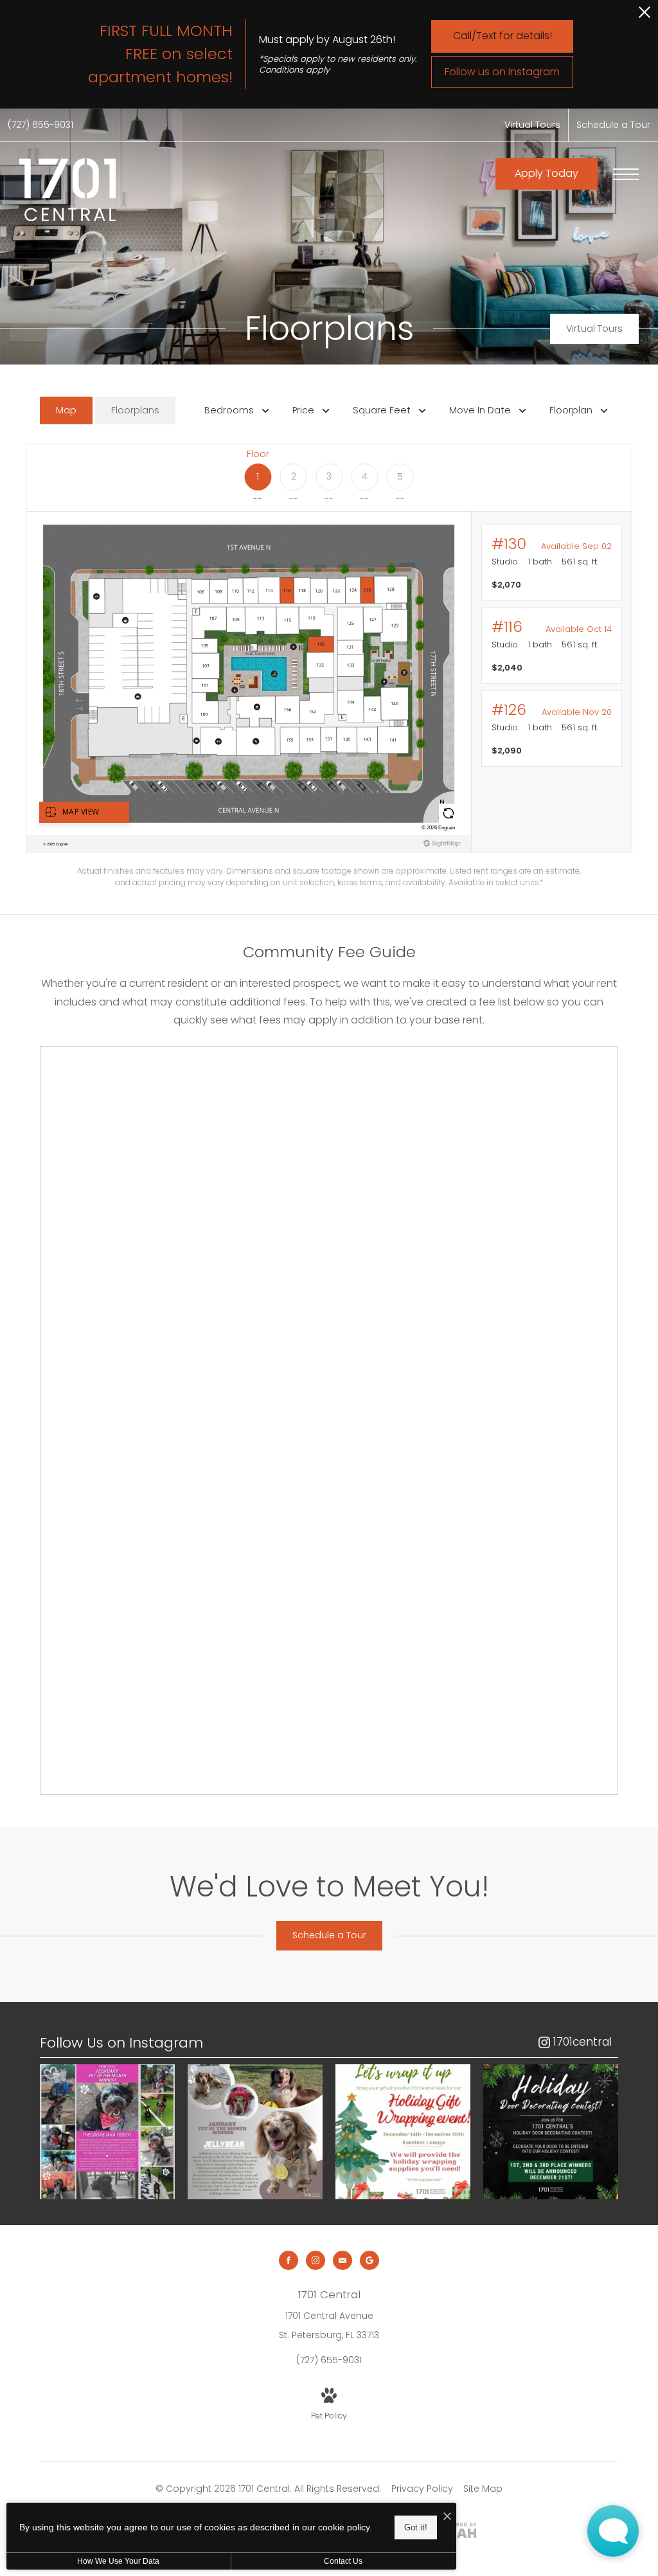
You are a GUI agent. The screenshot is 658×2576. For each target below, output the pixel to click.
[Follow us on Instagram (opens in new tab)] (316, 2260)
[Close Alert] (645, 16)
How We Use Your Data (118, 2561)
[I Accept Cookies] (447, 2517)
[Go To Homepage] (67, 190)
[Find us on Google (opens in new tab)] (369, 2260)
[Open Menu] (626, 174)
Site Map (483, 2489)
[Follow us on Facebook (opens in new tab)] (289, 2260)
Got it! (416, 2527)
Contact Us (343, 2561)
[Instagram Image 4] (551, 2132)
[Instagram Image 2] (255, 2132)
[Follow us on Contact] (342, 2260)
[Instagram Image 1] (107, 2132)
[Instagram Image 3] (403, 2132)
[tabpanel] (329, 666)
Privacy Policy (422, 2489)
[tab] (66, 410)
